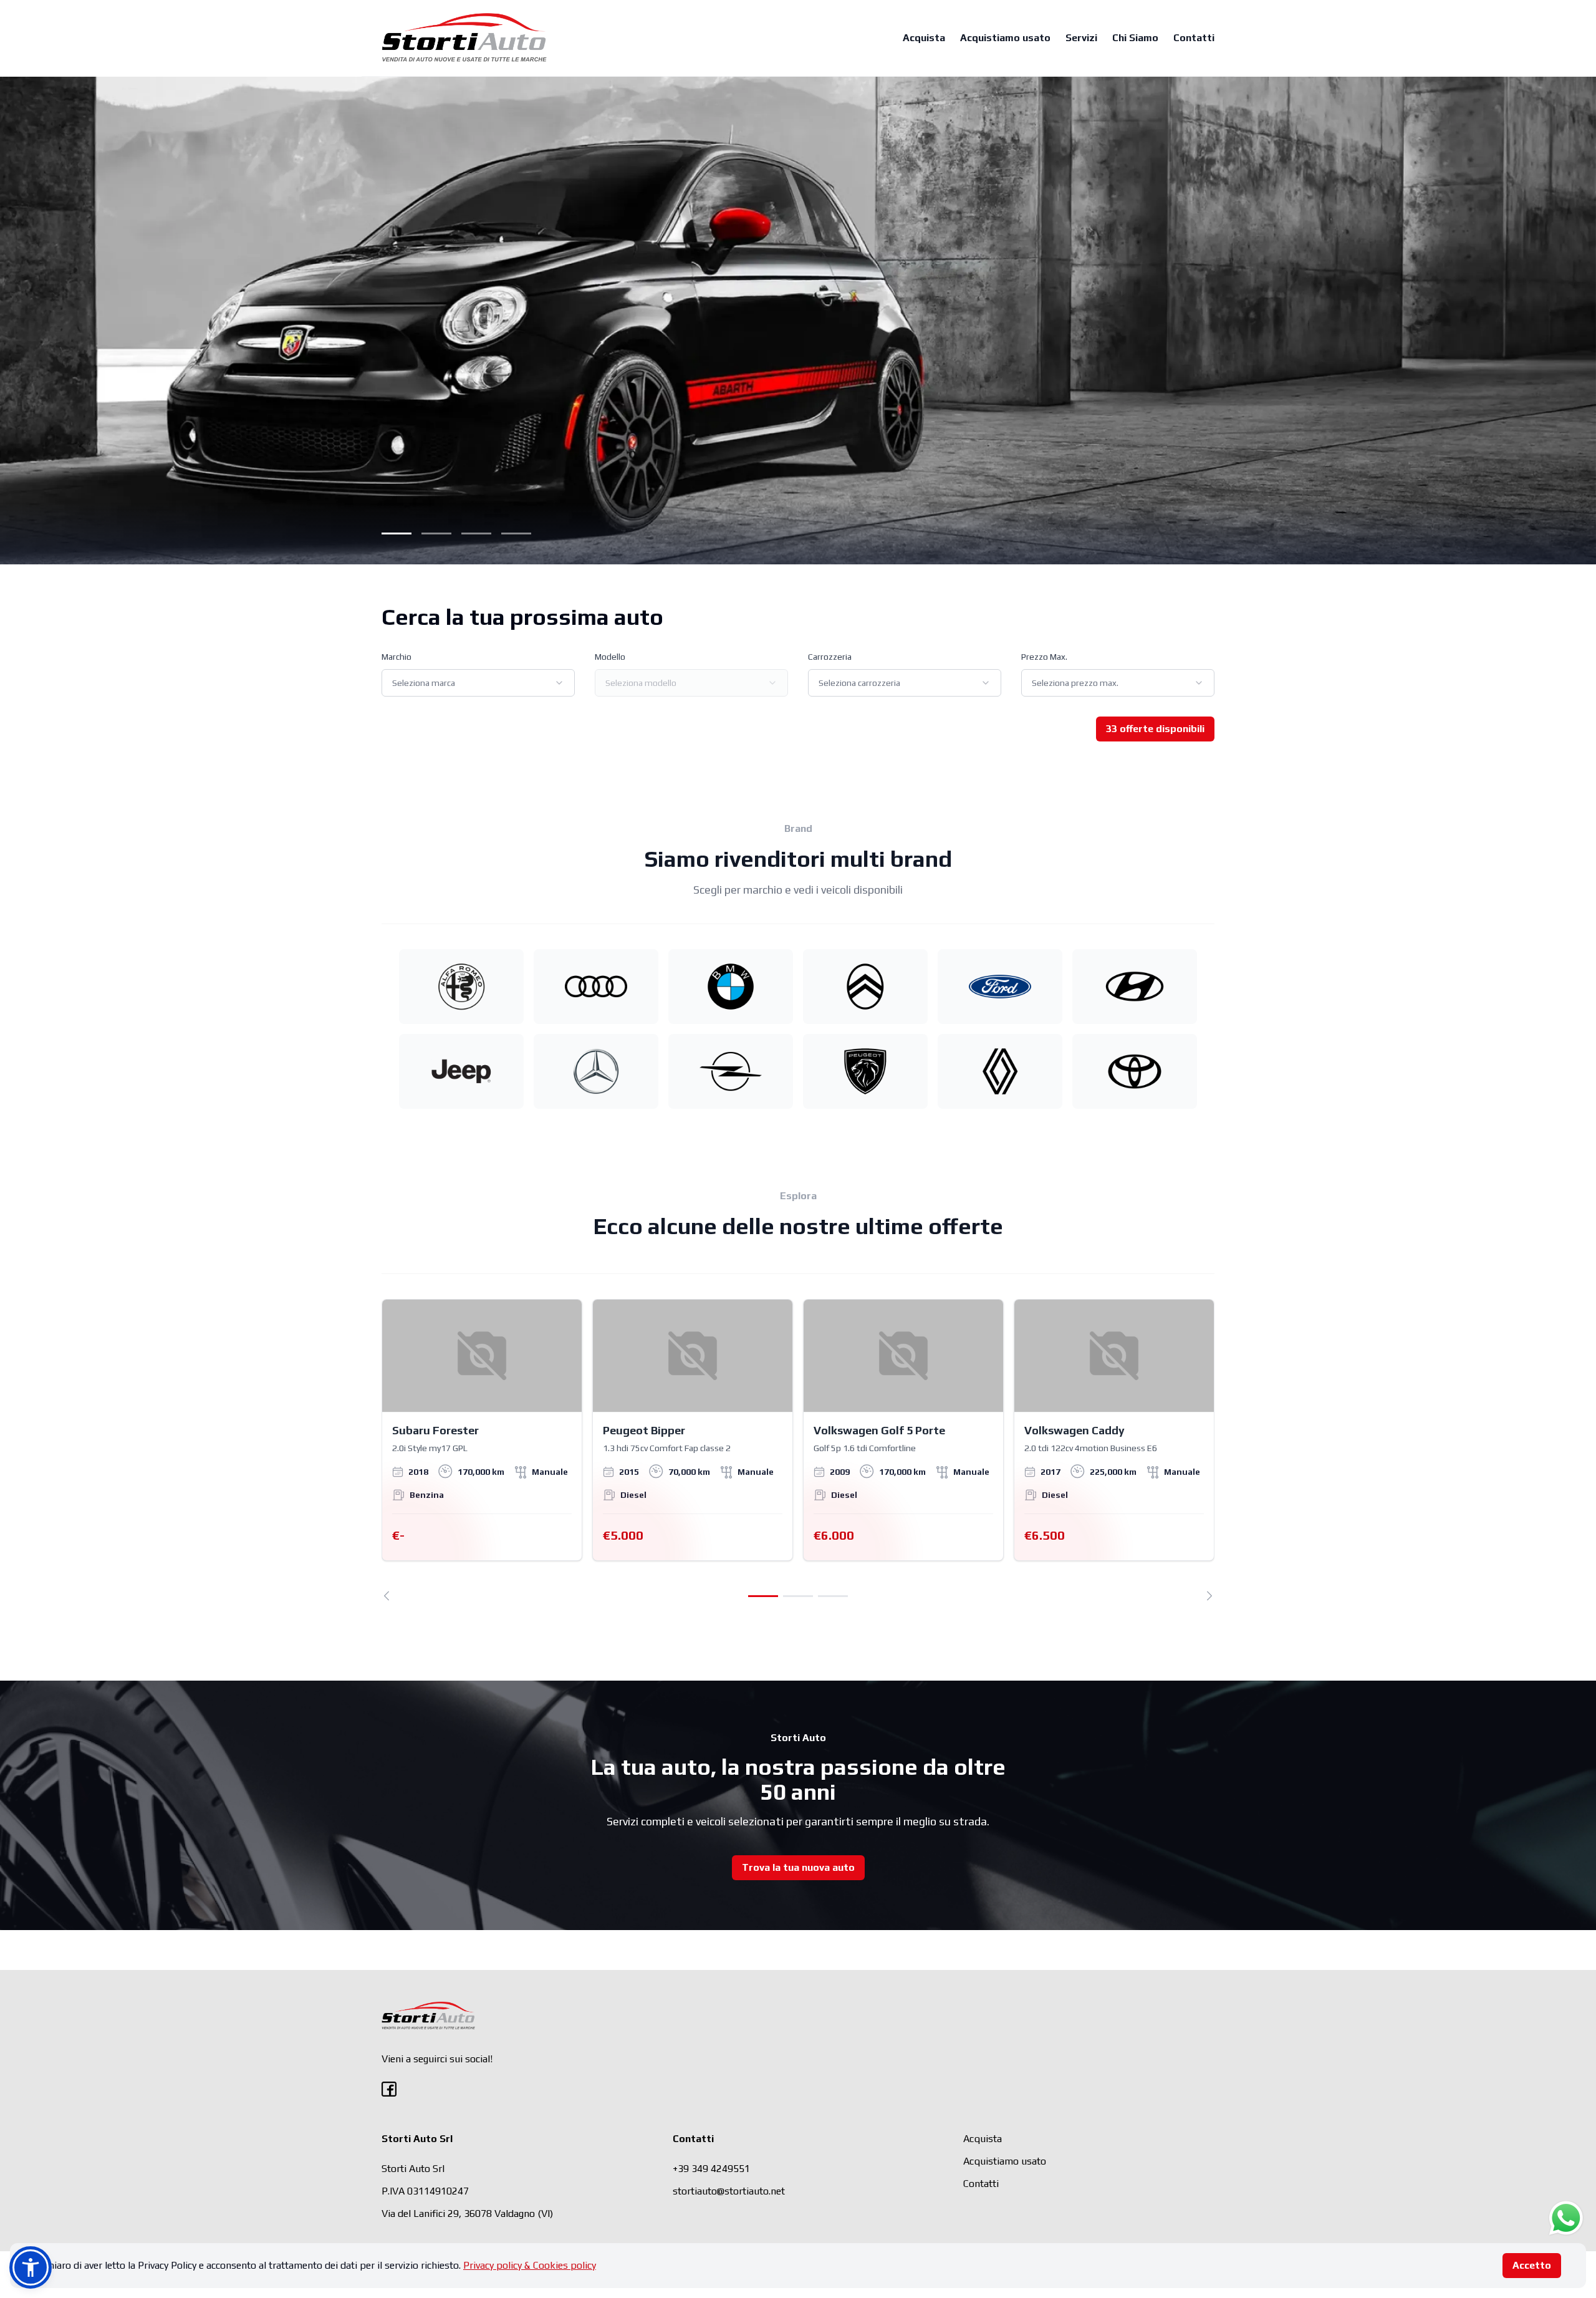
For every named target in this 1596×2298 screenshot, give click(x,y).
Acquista (924, 38)
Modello (610, 657)
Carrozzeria (830, 657)
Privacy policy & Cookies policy (530, 2265)
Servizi (1081, 38)
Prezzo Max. (1044, 657)
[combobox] (478, 683)
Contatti (1194, 38)
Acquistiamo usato (1005, 38)
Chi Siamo (1135, 38)
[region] (798, 1450)
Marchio (397, 657)
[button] (31, 2267)
